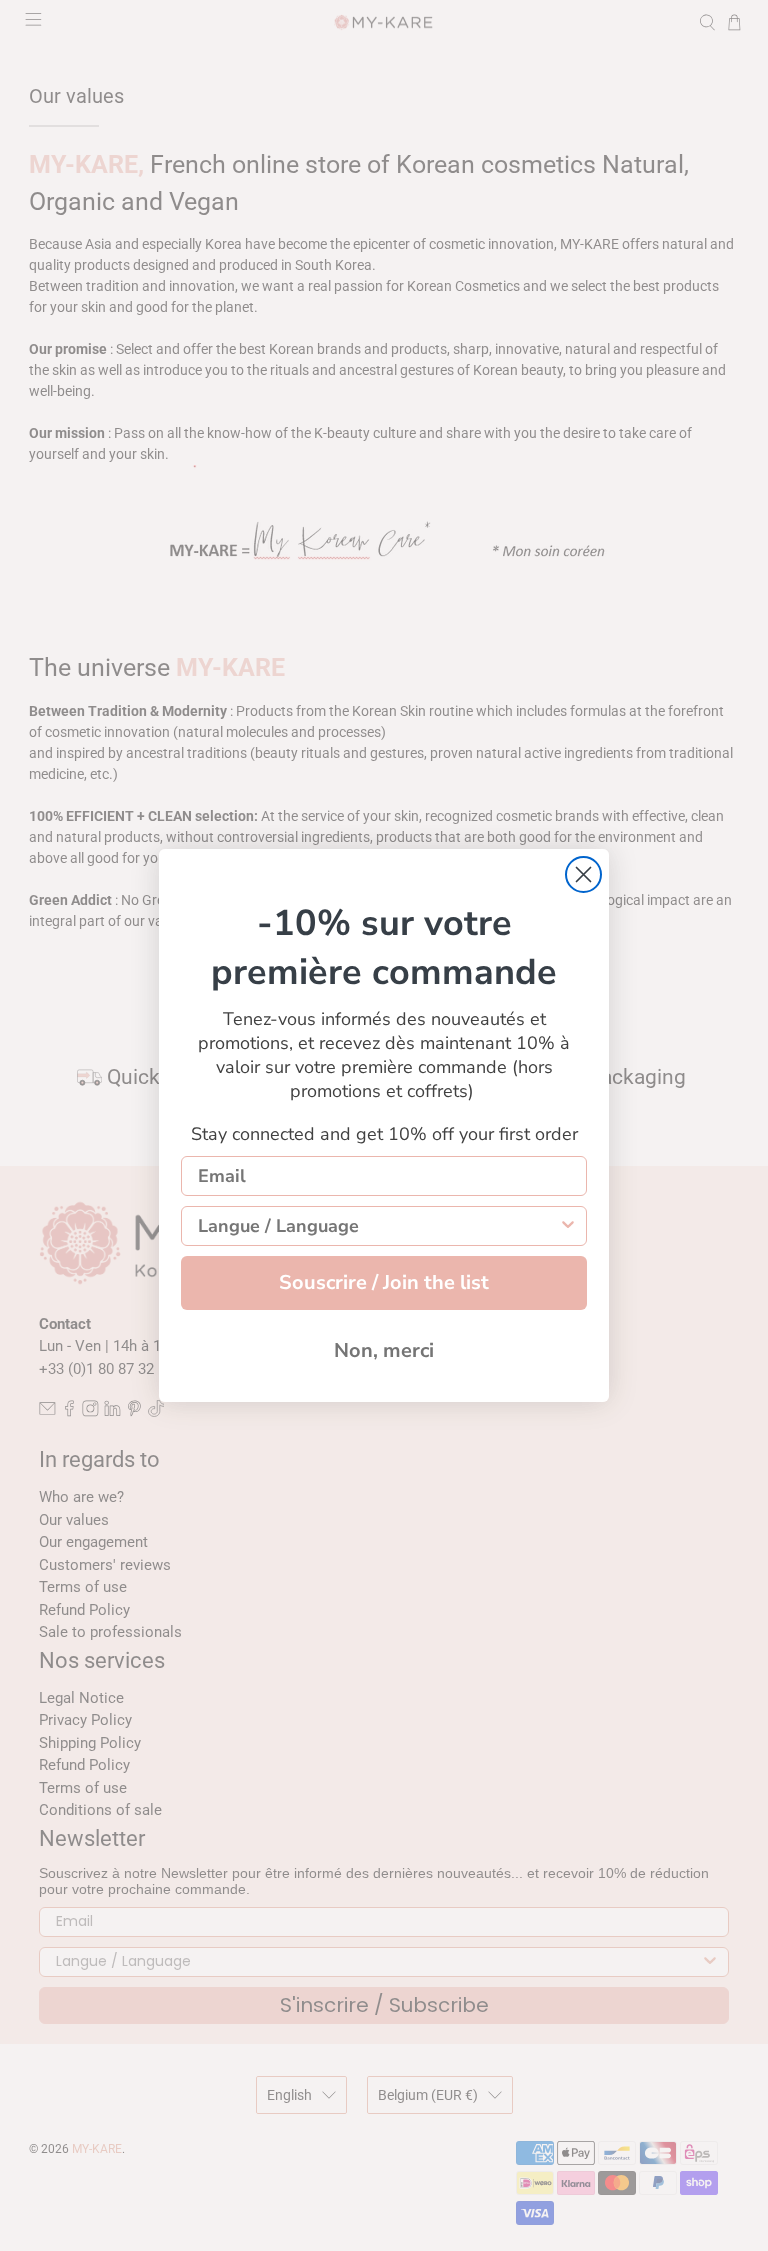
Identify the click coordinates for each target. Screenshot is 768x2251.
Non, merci (384, 1350)
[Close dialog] (583, 874)
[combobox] (378, 1226)
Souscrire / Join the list (384, 1282)
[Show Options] (568, 1226)
